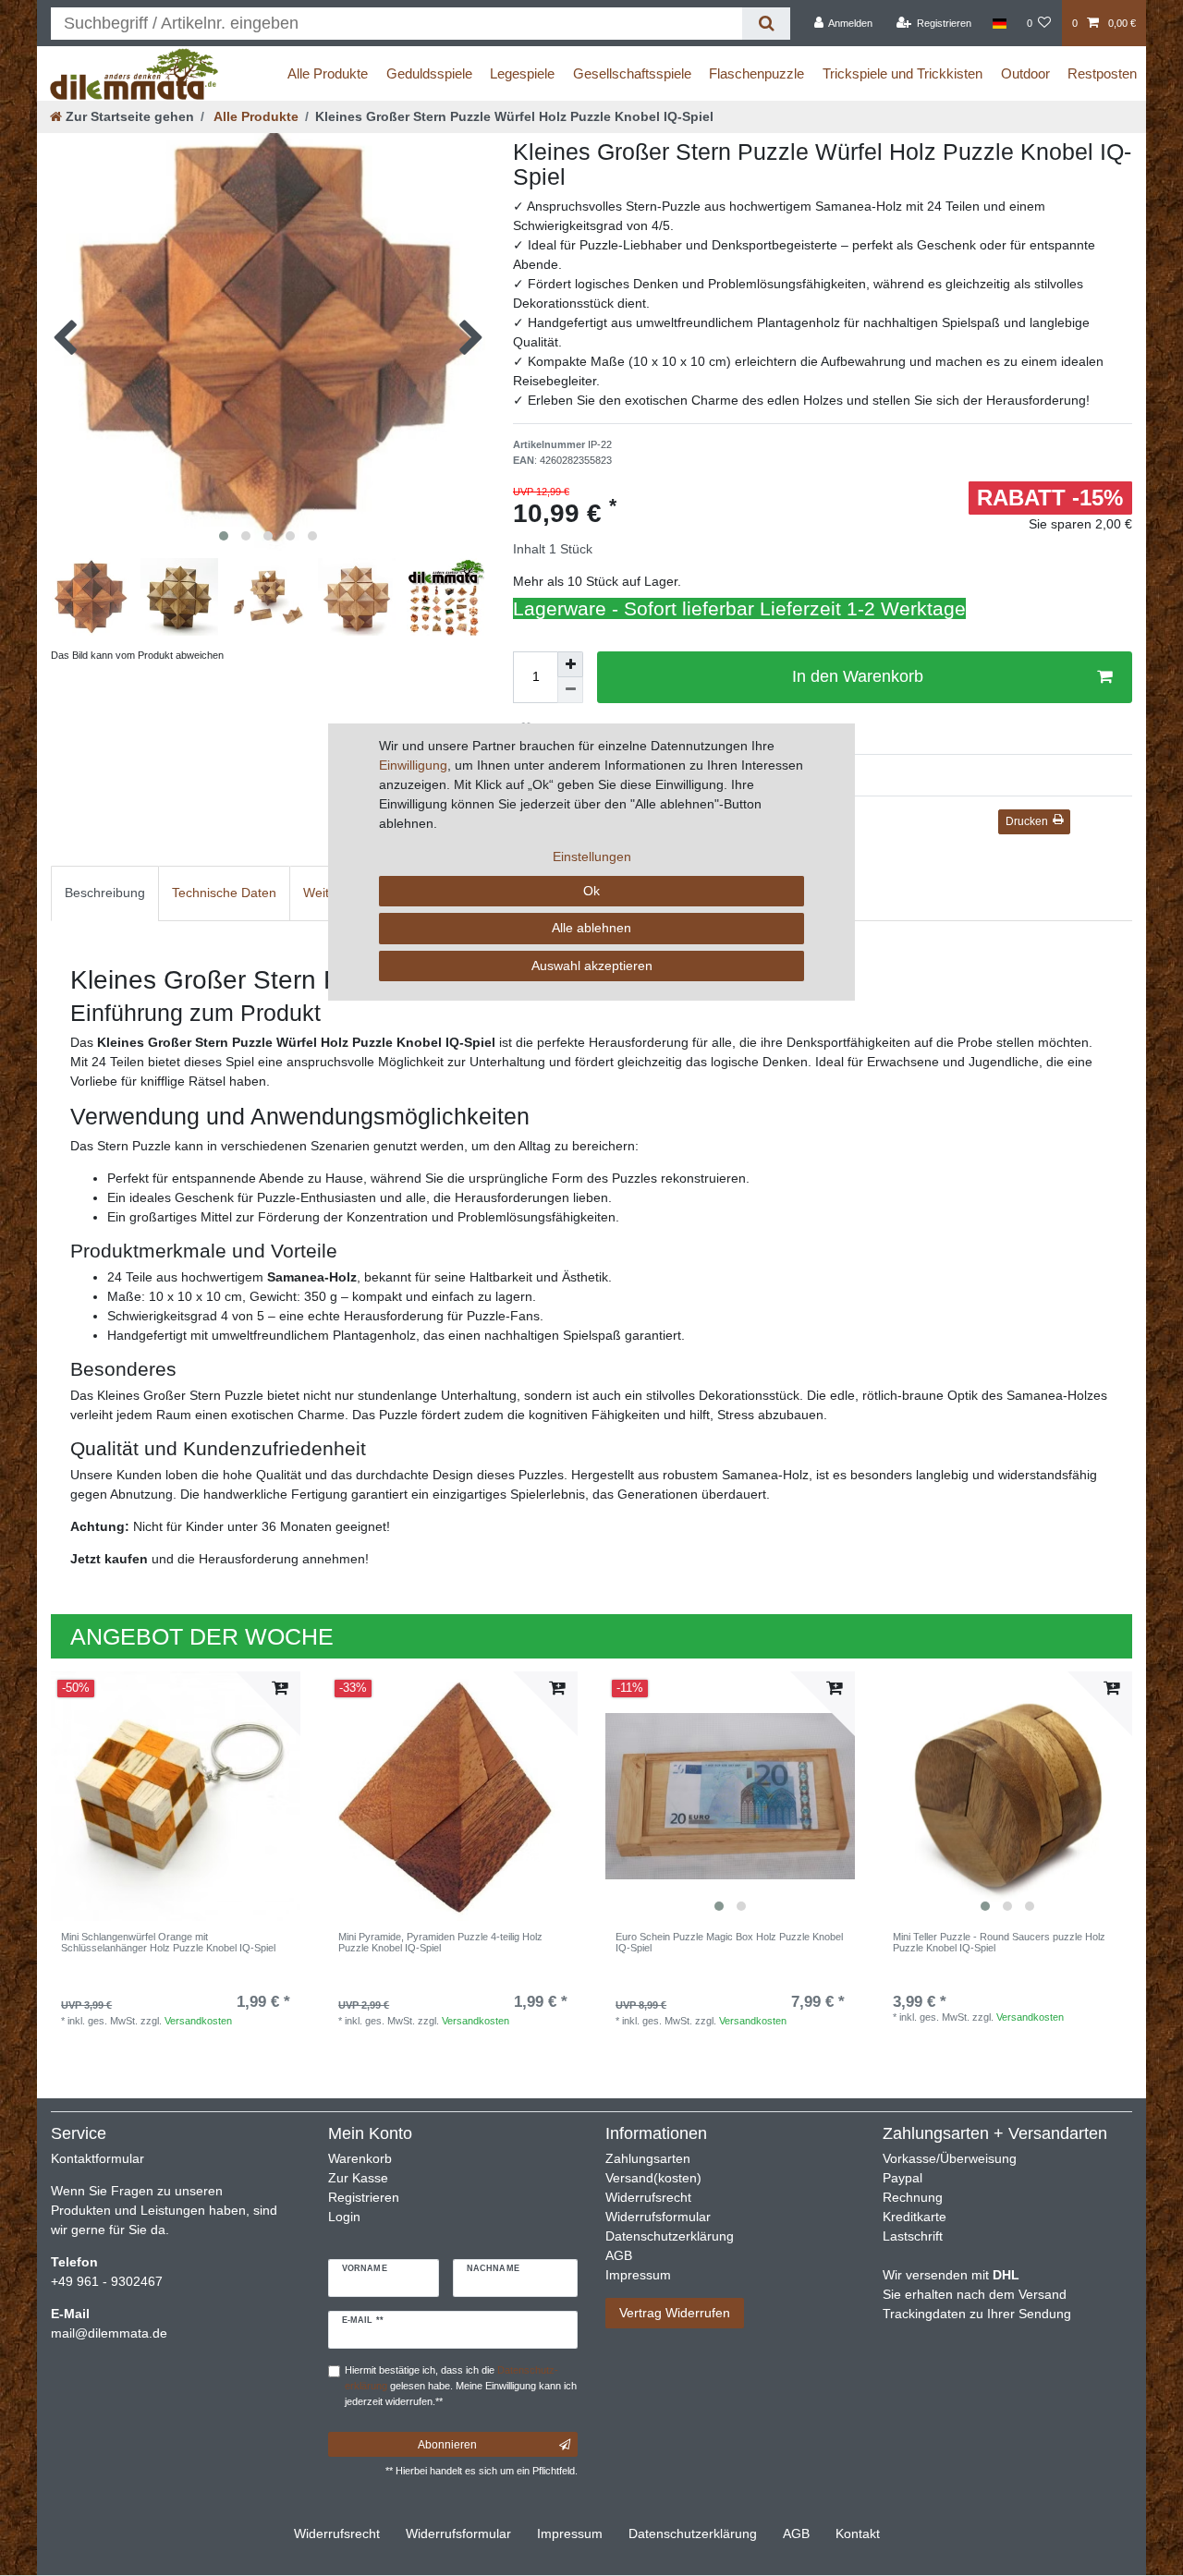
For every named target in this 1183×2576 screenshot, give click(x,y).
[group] (1007, 1796)
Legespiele (522, 73)
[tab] (105, 893)
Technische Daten (224, 893)
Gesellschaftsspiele (632, 73)
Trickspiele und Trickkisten (902, 73)
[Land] (999, 23)
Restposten (1102, 73)
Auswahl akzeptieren (592, 966)
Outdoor (1025, 73)
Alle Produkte (328, 73)
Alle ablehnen (591, 928)
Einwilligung (413, 765)
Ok (591, 891)
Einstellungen (592, 857)
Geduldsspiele (429, 73)
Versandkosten (198, 2021)
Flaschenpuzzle (756, 73)
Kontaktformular (98, 2158)
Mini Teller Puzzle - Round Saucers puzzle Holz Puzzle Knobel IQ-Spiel (999, 1942)
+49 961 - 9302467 (107, 2281)
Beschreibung (105, 893)
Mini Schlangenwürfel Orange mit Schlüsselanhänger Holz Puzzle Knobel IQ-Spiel (168, 1942)
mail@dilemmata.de (109, 2333)
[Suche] (766, 24)
